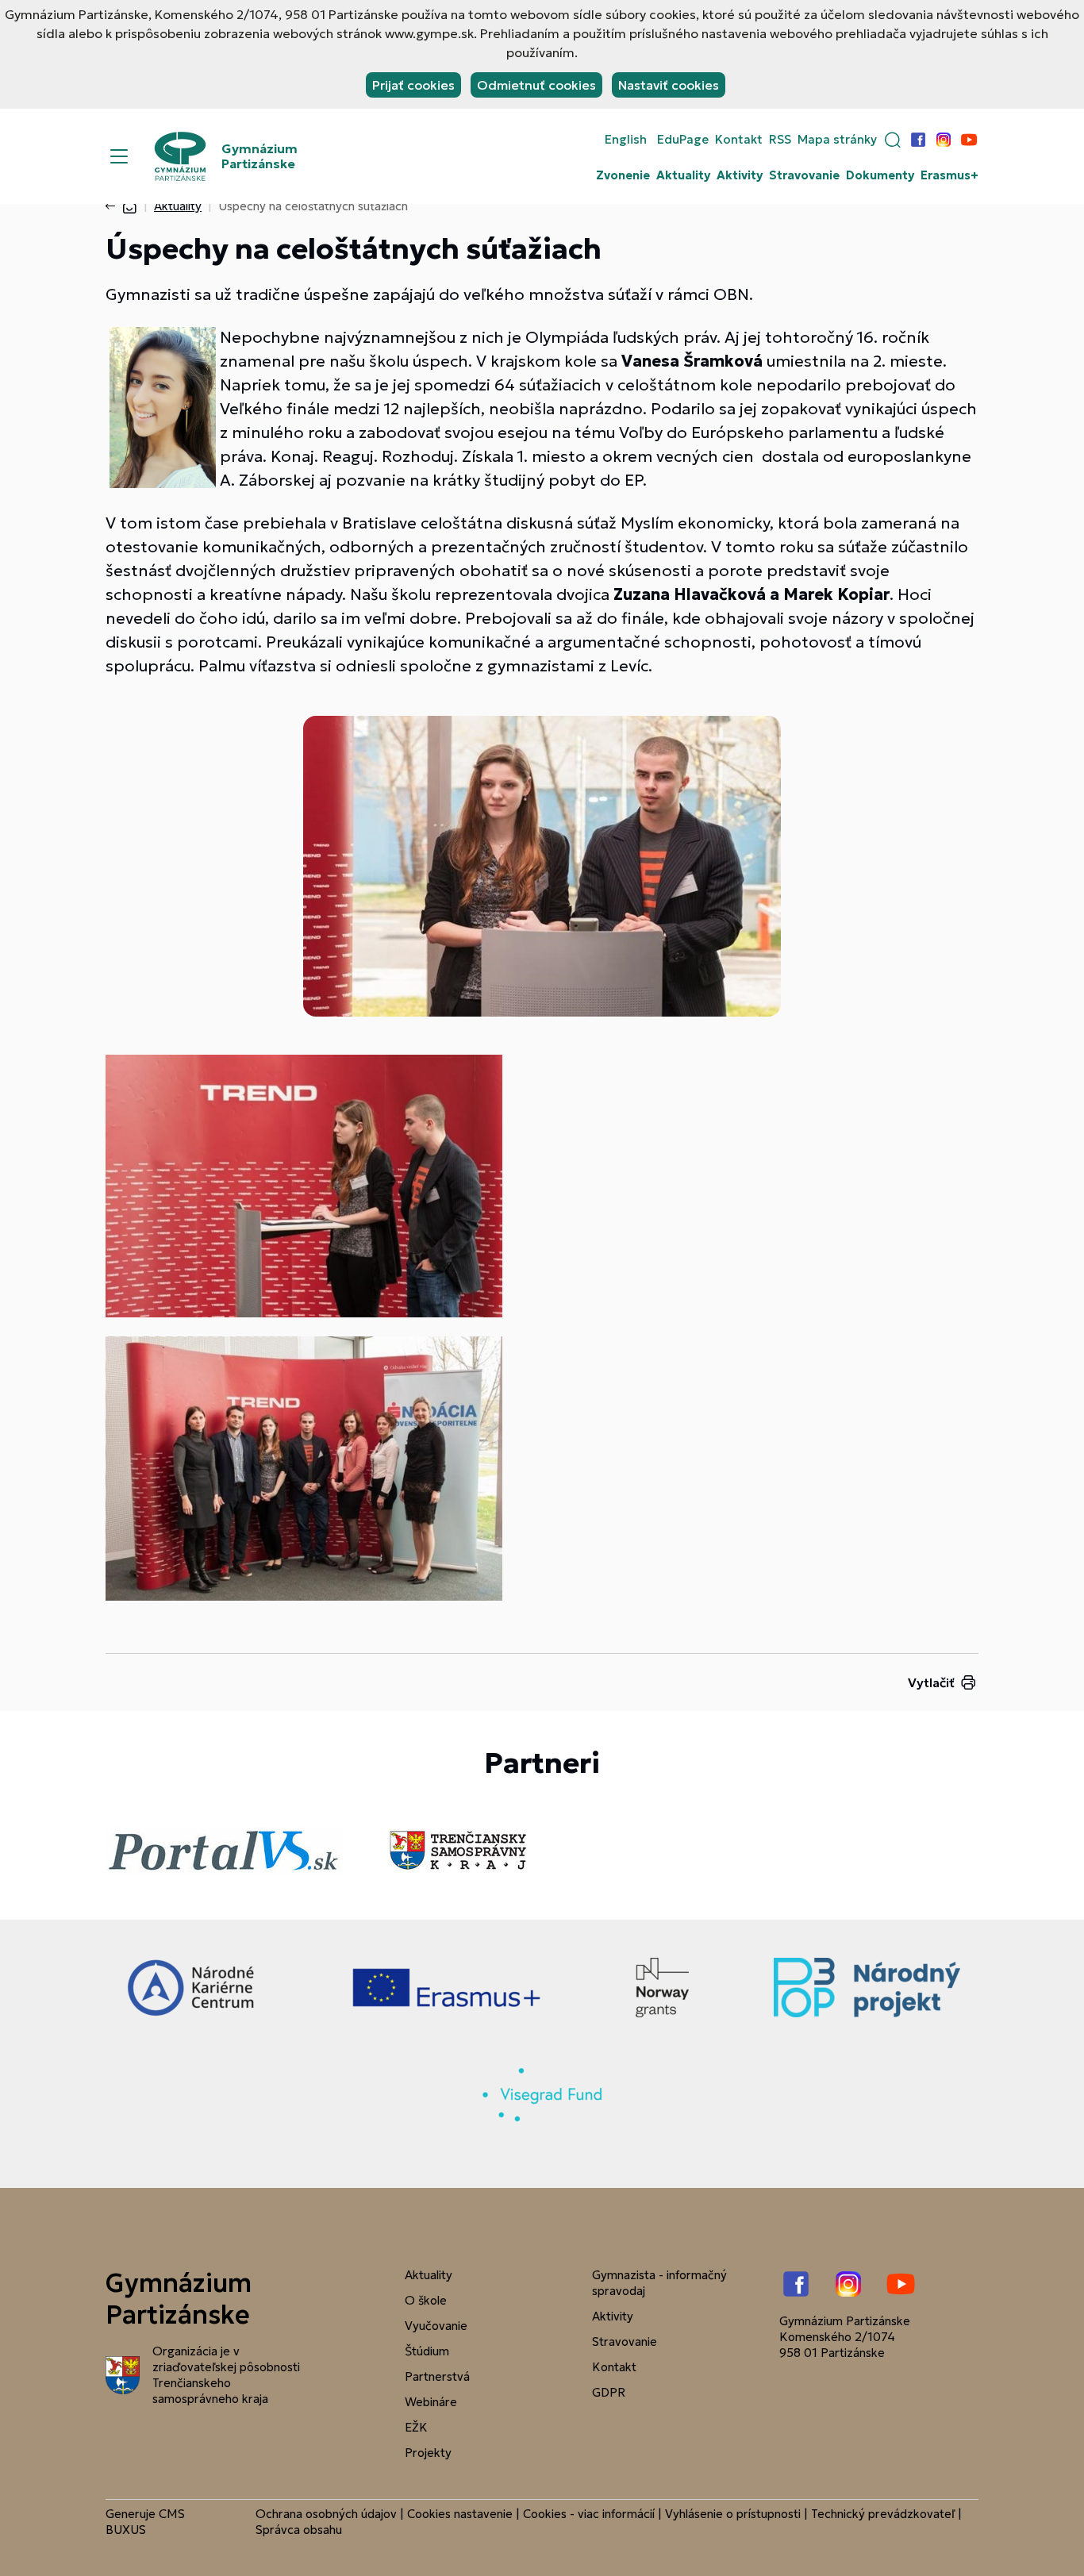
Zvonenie (623, 175)
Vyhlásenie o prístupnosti (733, 2514)
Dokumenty (880, 175)
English (626, 140)
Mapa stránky (837, 140)
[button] (893, 140)
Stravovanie (804, 175)
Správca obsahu (299, 2530)
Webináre (431, 2402)
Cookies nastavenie (460, 2514)
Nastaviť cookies (669, 85)
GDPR (609, 2392)
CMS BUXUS (145, 2522)
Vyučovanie (436, 2326)
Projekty (428, 2453)
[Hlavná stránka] (129, 206)
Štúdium (427, 2351)
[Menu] (119, 156)
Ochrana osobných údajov (326, 2514)
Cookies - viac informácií (589, 2514)
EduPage (683, 140)
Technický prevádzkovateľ (883, 2514)
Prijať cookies (413, 85)
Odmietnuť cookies (536, 85)
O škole (426, 2300)
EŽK (416, 2427)
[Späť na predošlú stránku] (113, 206)
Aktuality (683, 175)
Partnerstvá (437, 2376)
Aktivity (740, 175)
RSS (780, 140)
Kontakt (739, 140)
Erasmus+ (949, 175)
